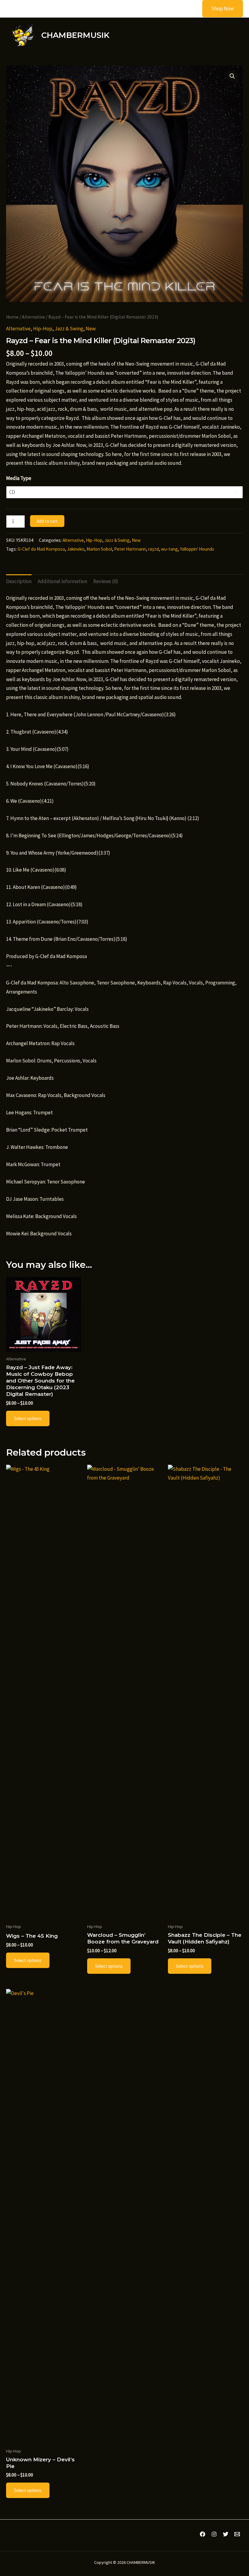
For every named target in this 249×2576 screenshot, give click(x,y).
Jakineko (76, 549)
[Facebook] (203, 2534)
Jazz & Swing (69, 329)
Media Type (19, 478)
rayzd (153, 549)
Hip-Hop (43, 329)
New (91, 329)
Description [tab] (19, 581)
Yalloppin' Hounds (197, 549)
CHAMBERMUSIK (75, 35)
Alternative (33, 317)
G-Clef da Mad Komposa (41, 549)
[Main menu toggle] (233, 36)
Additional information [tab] (62, 581)
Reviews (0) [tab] (106, 581)
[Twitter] (226, 2534)
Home (12, 317)
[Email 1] (237, 2534)
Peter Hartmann (130, 549)
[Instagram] (214, 2534)
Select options (28, 1418)
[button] (219, 9)
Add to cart (47, 521)
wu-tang (169, 549)
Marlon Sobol (99, 549)
